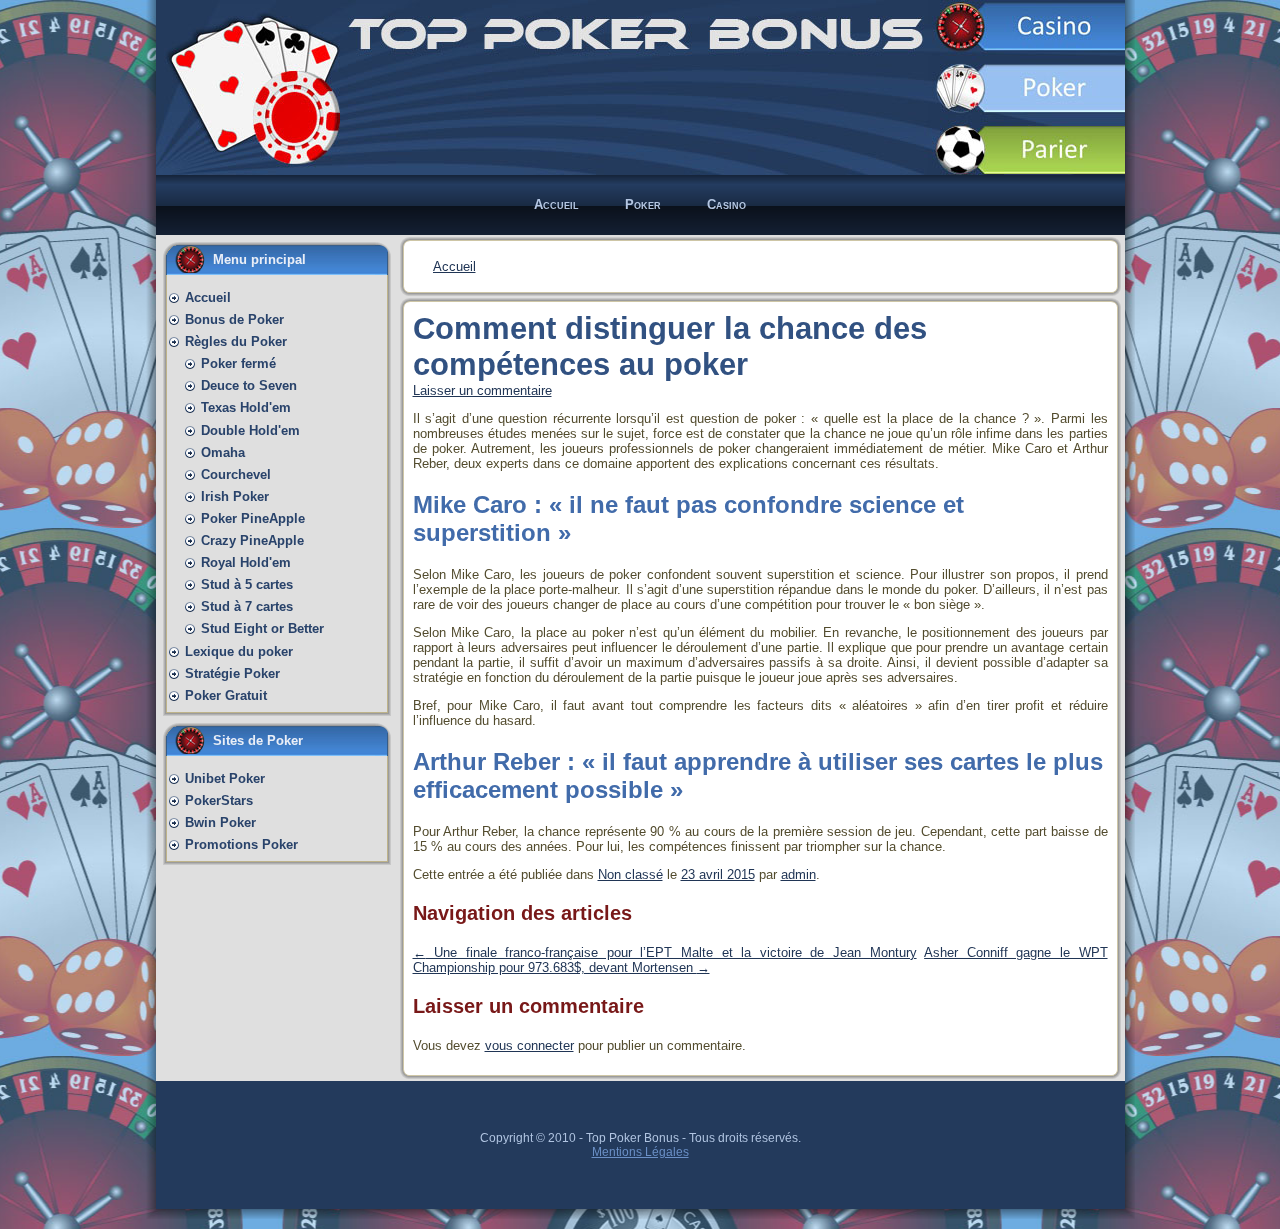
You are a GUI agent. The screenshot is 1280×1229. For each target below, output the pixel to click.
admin (798, 874)
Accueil (454, 266)
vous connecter (529, 1045)
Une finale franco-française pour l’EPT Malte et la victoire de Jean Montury (665, 952)
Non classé (630, 874)
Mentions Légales (640, 1152)
